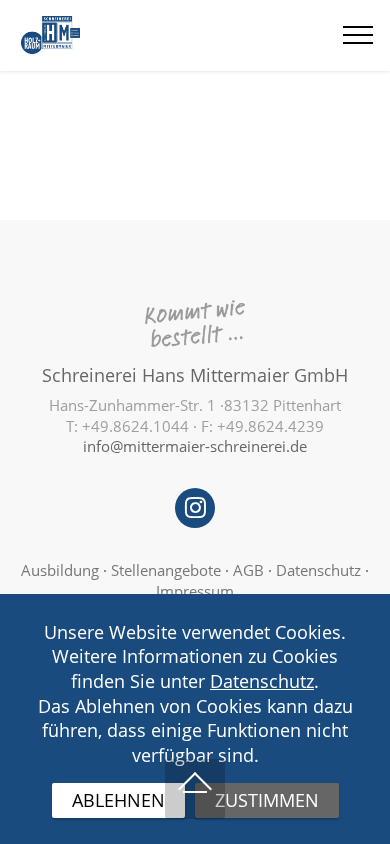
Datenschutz (318, 570)
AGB (248, 570)
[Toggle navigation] (358, 35)
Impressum (195, 591)
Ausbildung (60, 570)
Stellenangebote (168, 570)
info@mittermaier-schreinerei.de (195, 446)
